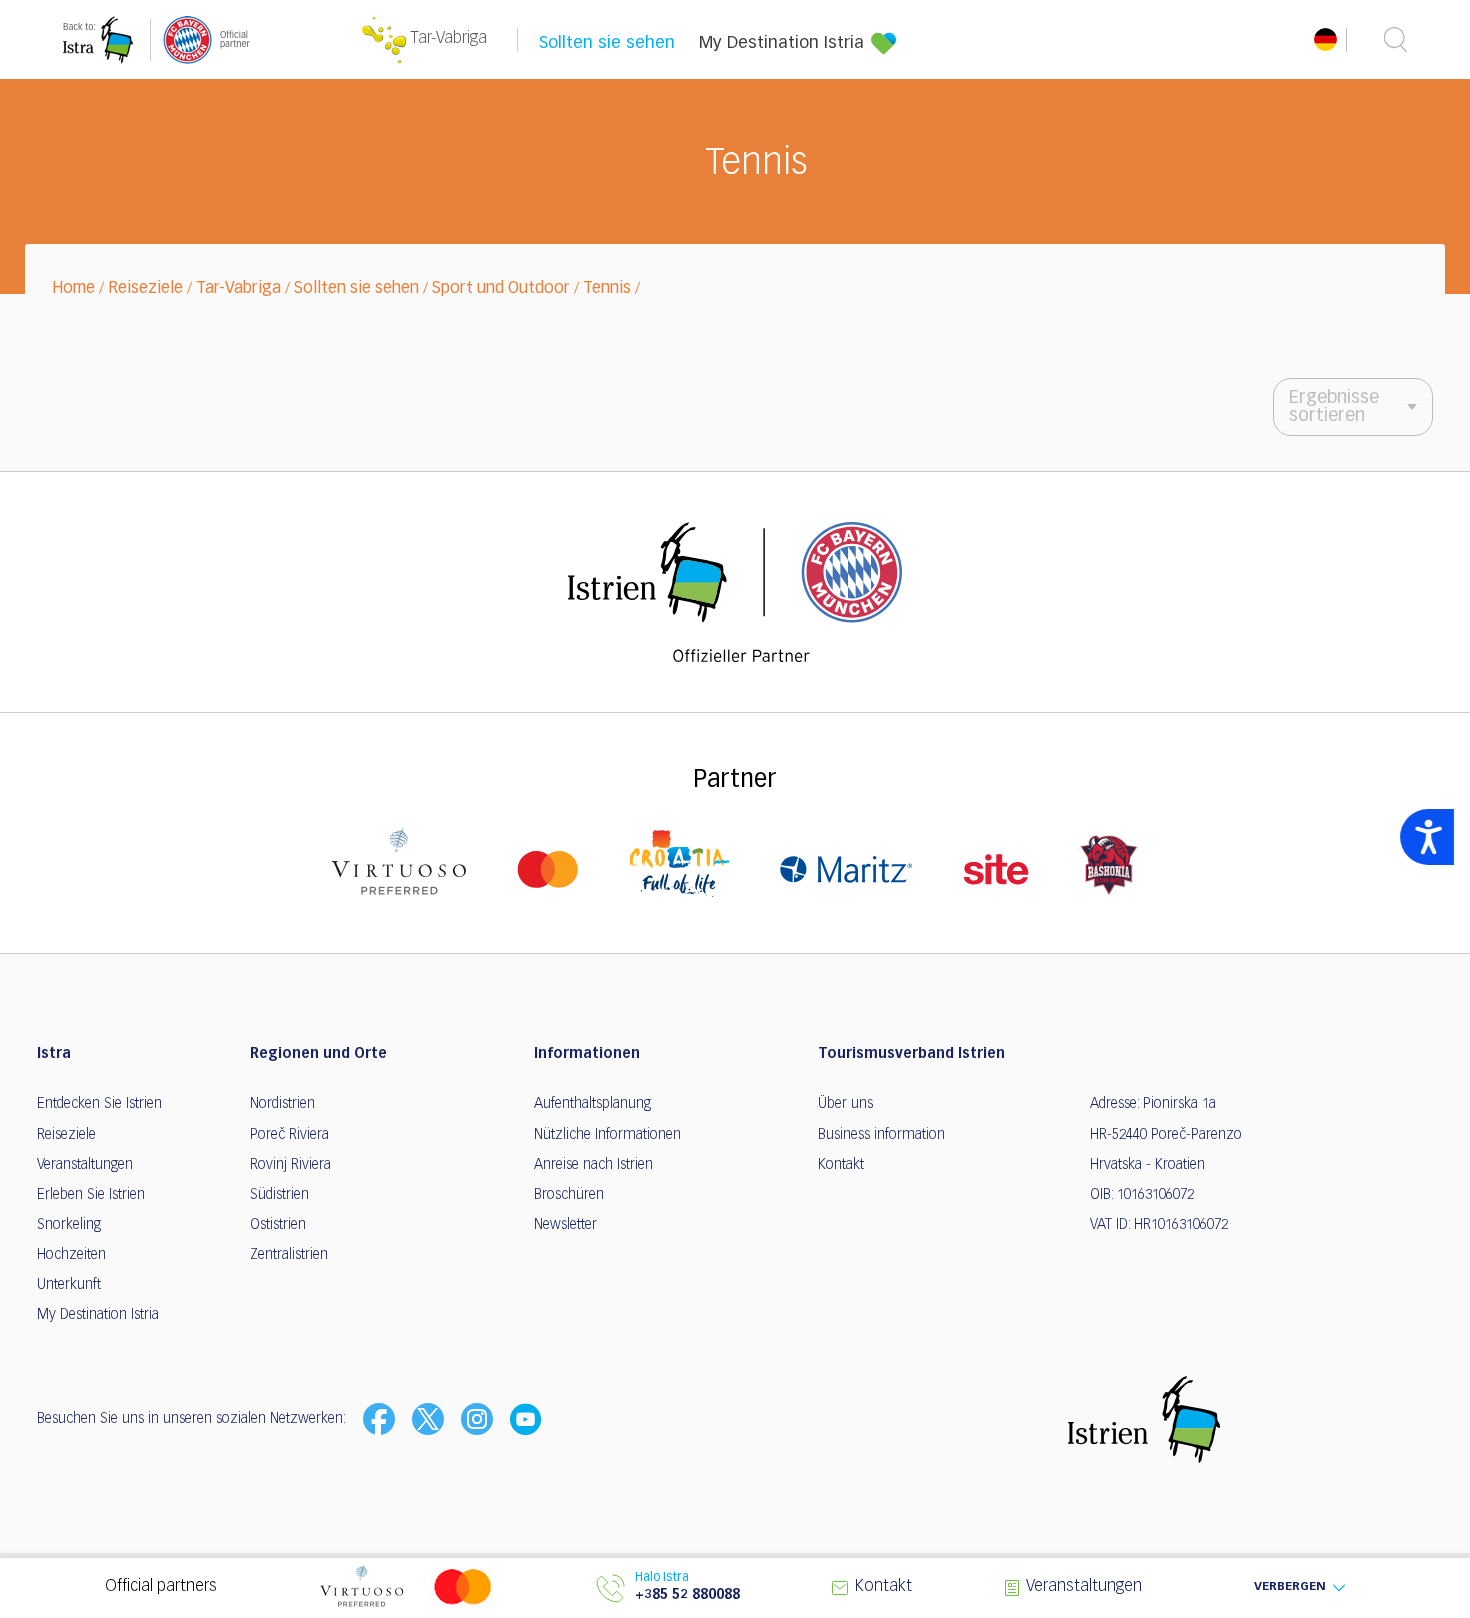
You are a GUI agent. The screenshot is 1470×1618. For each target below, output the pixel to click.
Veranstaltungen (85, 1165)
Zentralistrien (289, 1255)
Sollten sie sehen (607, 43)
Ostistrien (278, 1225)
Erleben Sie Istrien (91, 1195)
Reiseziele (145, 289)
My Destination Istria (781, 43)
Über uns (845, 1104)
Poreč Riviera (289, 1135)
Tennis (607, 289)
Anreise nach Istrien (593, 1165)
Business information (881, 1135)
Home (73, 289)
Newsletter (565, 1225)
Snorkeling (69, 1225)
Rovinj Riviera (290, 1165)
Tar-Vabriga (238, 289)
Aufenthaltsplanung (592, 1104)
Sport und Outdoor (501, 289)
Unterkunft (69, 1285)
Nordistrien (282, 1104)
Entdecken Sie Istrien (99, 1104)
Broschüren (569, 1195)
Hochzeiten (71, 1255)
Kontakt (841, 1165)
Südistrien (279, 1195)
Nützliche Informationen (607, 1135)
